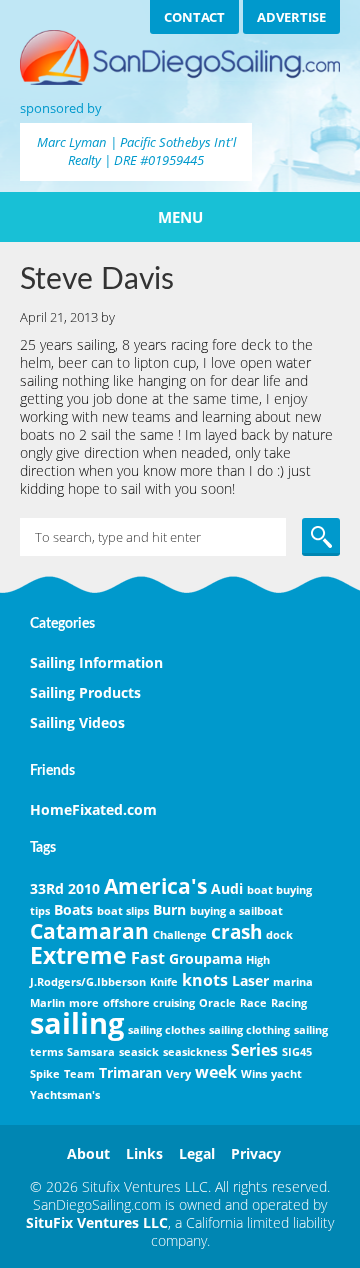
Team (79, 1074)
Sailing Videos (77, 722)
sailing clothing (249, 1030)
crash (236, 931)
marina (293, 982)
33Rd (47, 888)
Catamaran (89, 931)
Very (178, 1074)
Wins (254, 1074)
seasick (139, 1052)
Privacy (256, 1153)
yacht (286, 1074)
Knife (164, 982)
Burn (169, 909)
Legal (197, 1153)
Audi (227, 888)
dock (279, 935)
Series (254, 1050)
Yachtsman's (65, 1095)
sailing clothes (166, 1030)
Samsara (91, 1052)
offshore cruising (149, 1003)
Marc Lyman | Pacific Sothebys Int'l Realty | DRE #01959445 (136, 151)
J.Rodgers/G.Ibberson (88, 982)
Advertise (291, 17)
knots (205, 980)
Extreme (78, 955)
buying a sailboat (236, 911)
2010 (84, 888)
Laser (250, 980)
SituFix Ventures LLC (97, 1222)
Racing (289, 1003)
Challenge (180, 935)
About (88, 1153)
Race (253, 1003)
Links (144, 1153)
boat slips (123, 911)
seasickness (195, 1052)
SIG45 (297, 1052)
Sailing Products (85, 692)
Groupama (205, 958)
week (216, 1072)
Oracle (217, 1003)
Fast (148, 958)
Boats (73, 909)
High (258, 960)
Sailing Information (96, 662)
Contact (194, 17)
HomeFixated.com (93, 809)
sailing (77, 1023)
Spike (45, 1074)
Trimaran (130, 1072)
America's (155, 886)
